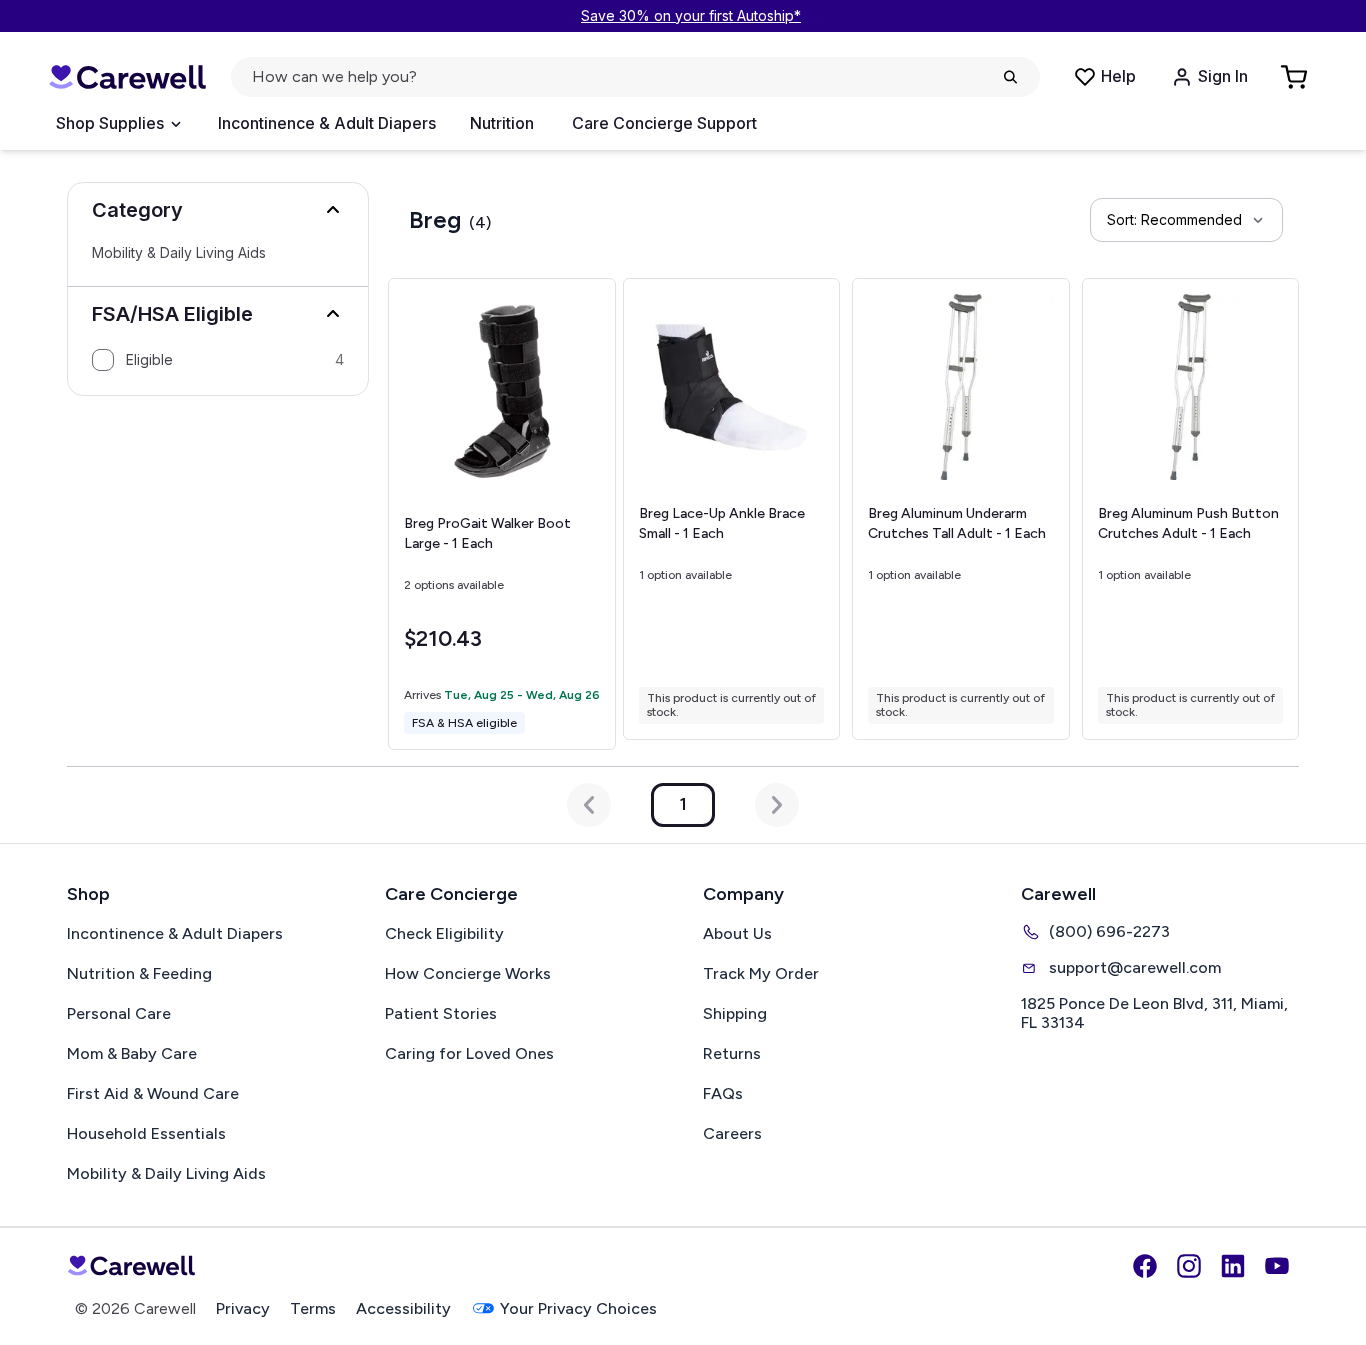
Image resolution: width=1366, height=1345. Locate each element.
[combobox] (1186, 220)
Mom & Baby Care (132, 1053)
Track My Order (761, 973)
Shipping (735, 1013)
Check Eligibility (444, 933)
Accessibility (403, 1308)
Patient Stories (441, 1013)
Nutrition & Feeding (139, 973)
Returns (732, 1053)
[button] (218, 210)
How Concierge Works (468, 973)
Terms (313, 1308)
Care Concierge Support (664, 123)
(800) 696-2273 (1109, 931)
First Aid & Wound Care (153, 1093)
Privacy (243, 1308)
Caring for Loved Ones (469, 1053)
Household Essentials (146, 1133)
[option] (218, 360)
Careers (732, 1133)
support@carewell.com (1135, 967)
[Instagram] (1189, 1266)
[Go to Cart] (1296, 77)
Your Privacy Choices (578, 1308)
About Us (737, 933)
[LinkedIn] (1233, 1266)
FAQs (723, 1093)
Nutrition (502, 123)
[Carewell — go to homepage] (127, 77)
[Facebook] (1145, 1266)
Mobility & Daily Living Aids (179, 253)
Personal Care (119, 1013)
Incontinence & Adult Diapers (327, 123)
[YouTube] (1277, 1266)
